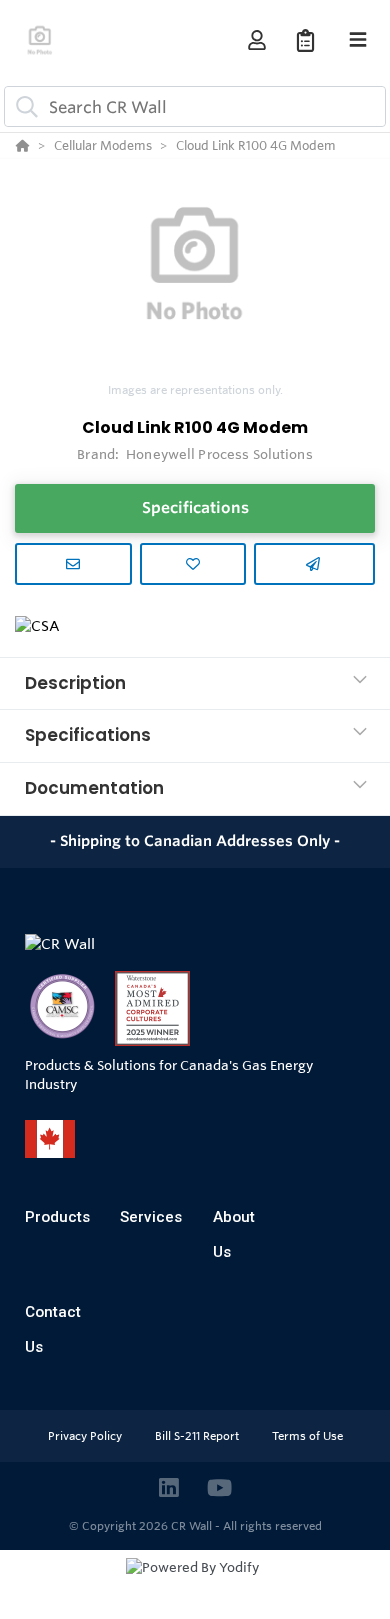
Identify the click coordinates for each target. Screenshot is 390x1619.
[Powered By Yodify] (195, 1586)
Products (57, 1217)
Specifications (195, 507)
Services (151, 1217)
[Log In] (256, 40)
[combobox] (195, 106)
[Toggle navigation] (358, 40)
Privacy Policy (86, 1436)
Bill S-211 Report (198, 1436)
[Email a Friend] (314, 564)
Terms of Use (307, 1436)
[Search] (23, 107)
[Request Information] (73, 564)
